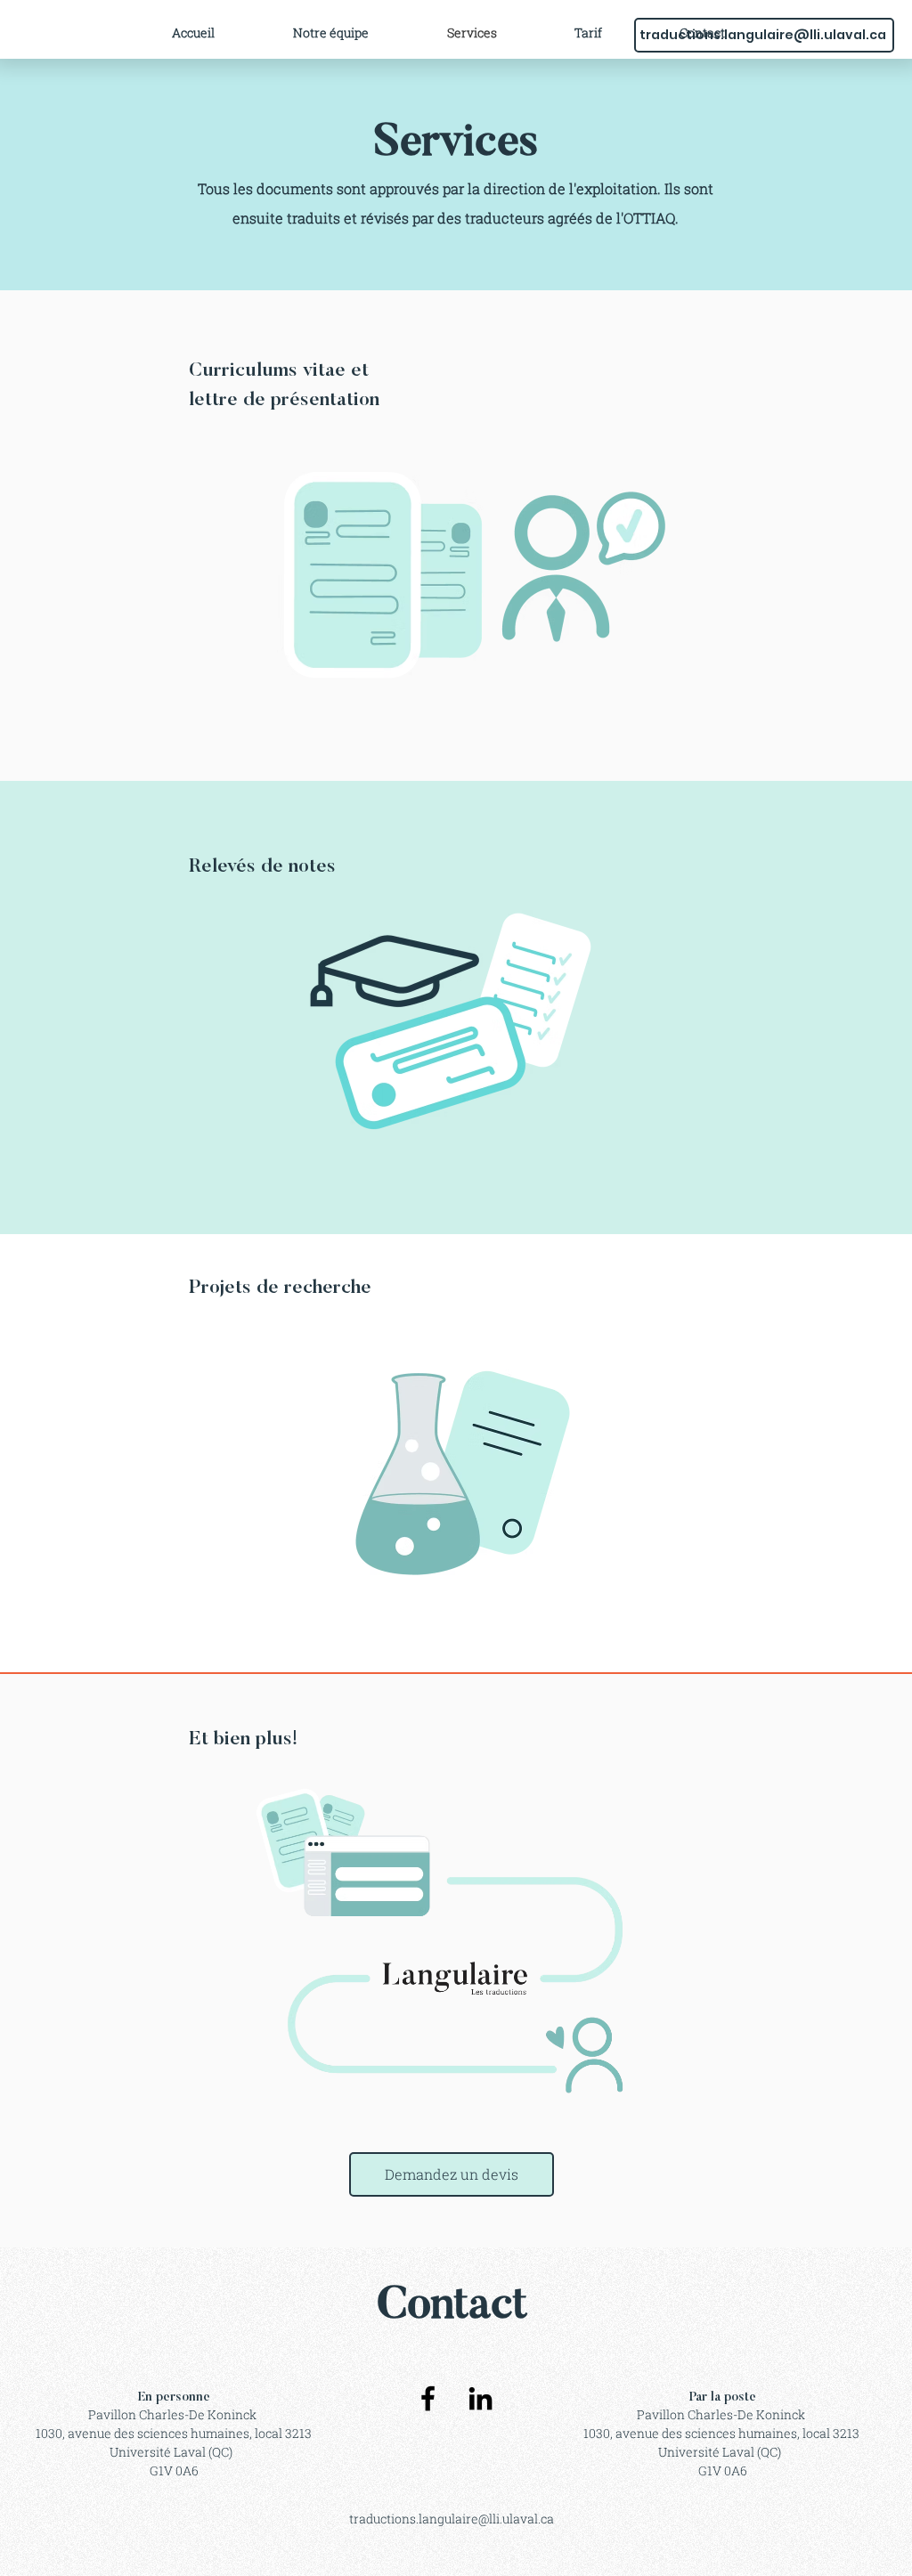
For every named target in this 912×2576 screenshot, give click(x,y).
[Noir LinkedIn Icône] (480, 2398)
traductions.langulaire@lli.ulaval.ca (763, 35)
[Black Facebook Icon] (428, 2398)
